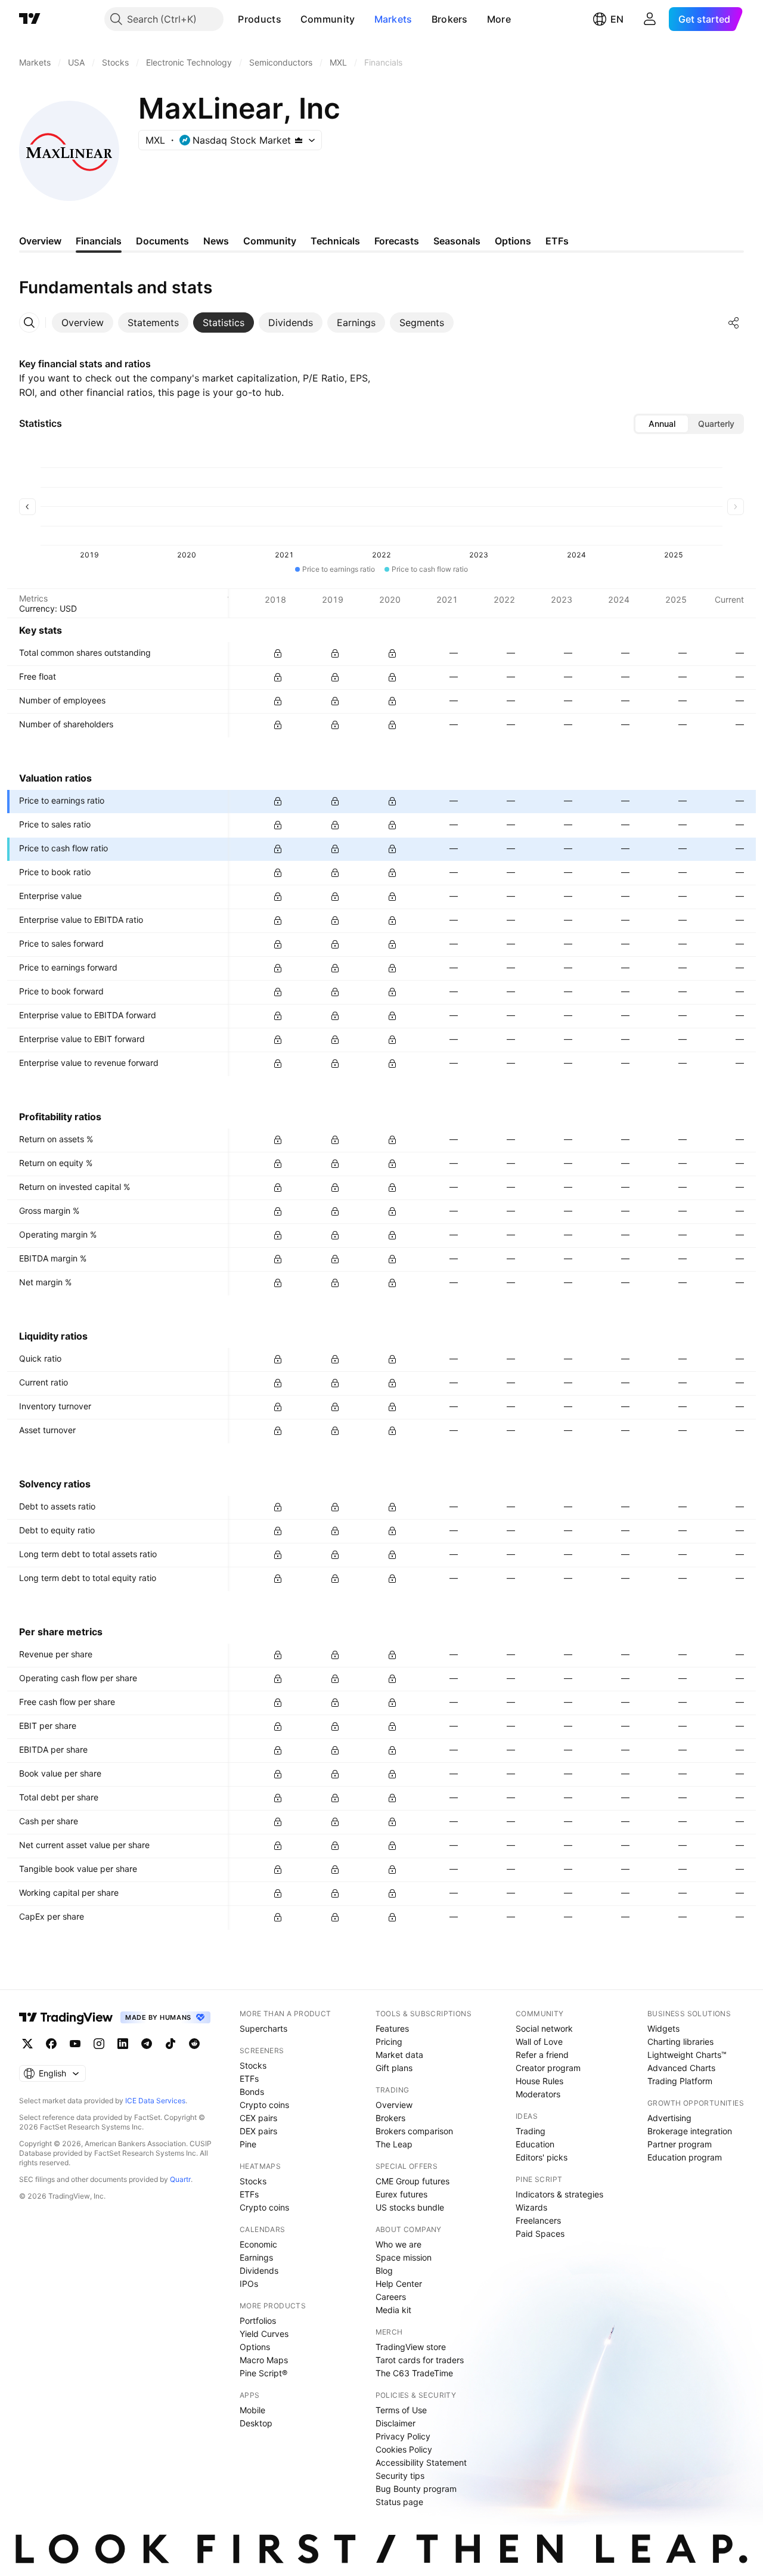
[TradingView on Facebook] (51, 2044)
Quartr (180, 2179)
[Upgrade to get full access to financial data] (278, 653)
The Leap (394, 2144)
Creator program (548, 2068)
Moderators (538, 2094)
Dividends (259, 2270)
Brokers (450, 19)
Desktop (256, 2423)
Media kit (393, 2310)
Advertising (669, 2118)
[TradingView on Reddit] (194, 2044)
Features (392, 2028)
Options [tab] (513, 241)
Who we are (398, 2244)
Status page (399, 2502)
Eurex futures (401, 2194)
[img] (299, 140)
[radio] (662, 424)
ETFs (249, 2079)
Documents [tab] (162, 241)
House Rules (539, 2081)
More (499, 19)
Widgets (663, 2028)
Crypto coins (264, 2105)
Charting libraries (680, 2042)
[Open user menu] (650, 19)
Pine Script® (263, 2373)
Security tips (400, 2476)
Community (328, 19)
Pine (248, 2144)
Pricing (389, 2042)
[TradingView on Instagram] (99, 2044)
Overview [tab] (40, 241)
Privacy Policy (403, 2436)
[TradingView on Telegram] (147, 2044)
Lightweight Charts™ (687, 2055)
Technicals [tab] (335, 241)
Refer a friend (542, 2055)
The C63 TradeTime (414, 2373)
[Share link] (734, 323)
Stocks (253, 2065)
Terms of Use (401, 2410)
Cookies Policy (404, 2449)
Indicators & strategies (559, 2194)
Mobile (252, 2410)
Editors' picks (542, 2157)
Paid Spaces (540, 2234)
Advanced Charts (681, 2068)
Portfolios (258, 2321)
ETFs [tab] (557, 241)
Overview (394, 2105)
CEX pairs (258, 2118)
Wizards (531, 2207)
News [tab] (216, 241)
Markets (393, 19)
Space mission (404, 2257)
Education (535, 2144)
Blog (384, 2270)
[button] (290, 19)
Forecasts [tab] (397, 241)
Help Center (399, 2284)
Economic (258, 2244)
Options (255, 2347)
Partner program (680, 2144)
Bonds (252, 2092)
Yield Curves (264, 2334)
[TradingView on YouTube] (75, 2044)
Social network (544, 2028)
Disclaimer (396, 2423)
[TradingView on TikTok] (170, 2044)
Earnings (256, 2257)
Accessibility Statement (421, 2462)
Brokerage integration (690, 2131)
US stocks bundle (410, 2207)
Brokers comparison (414, 2131)
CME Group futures (412, 2181)
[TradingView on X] (27, 2044)
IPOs (249, 2284)
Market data (399, 2055)
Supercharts (263, 2028)
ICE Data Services (155, 2101)
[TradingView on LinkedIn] (123, 2044)
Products (259, 19)
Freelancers (538, 2220)
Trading (531, 2131)
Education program (685, 2157)
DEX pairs (258, 2131)
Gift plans (394, 2068)
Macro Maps (264, 2360)
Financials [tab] (99, 241)
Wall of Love (539, 2042)
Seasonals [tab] (457, 241)
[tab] (83, 323)
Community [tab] (270, 241)
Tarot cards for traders (420, 2360)
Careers (391, 2297)
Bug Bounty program (416, 2489)
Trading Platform (680, 2081)
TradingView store (411, 2347)
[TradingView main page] (30, 19)
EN (617, 19)
